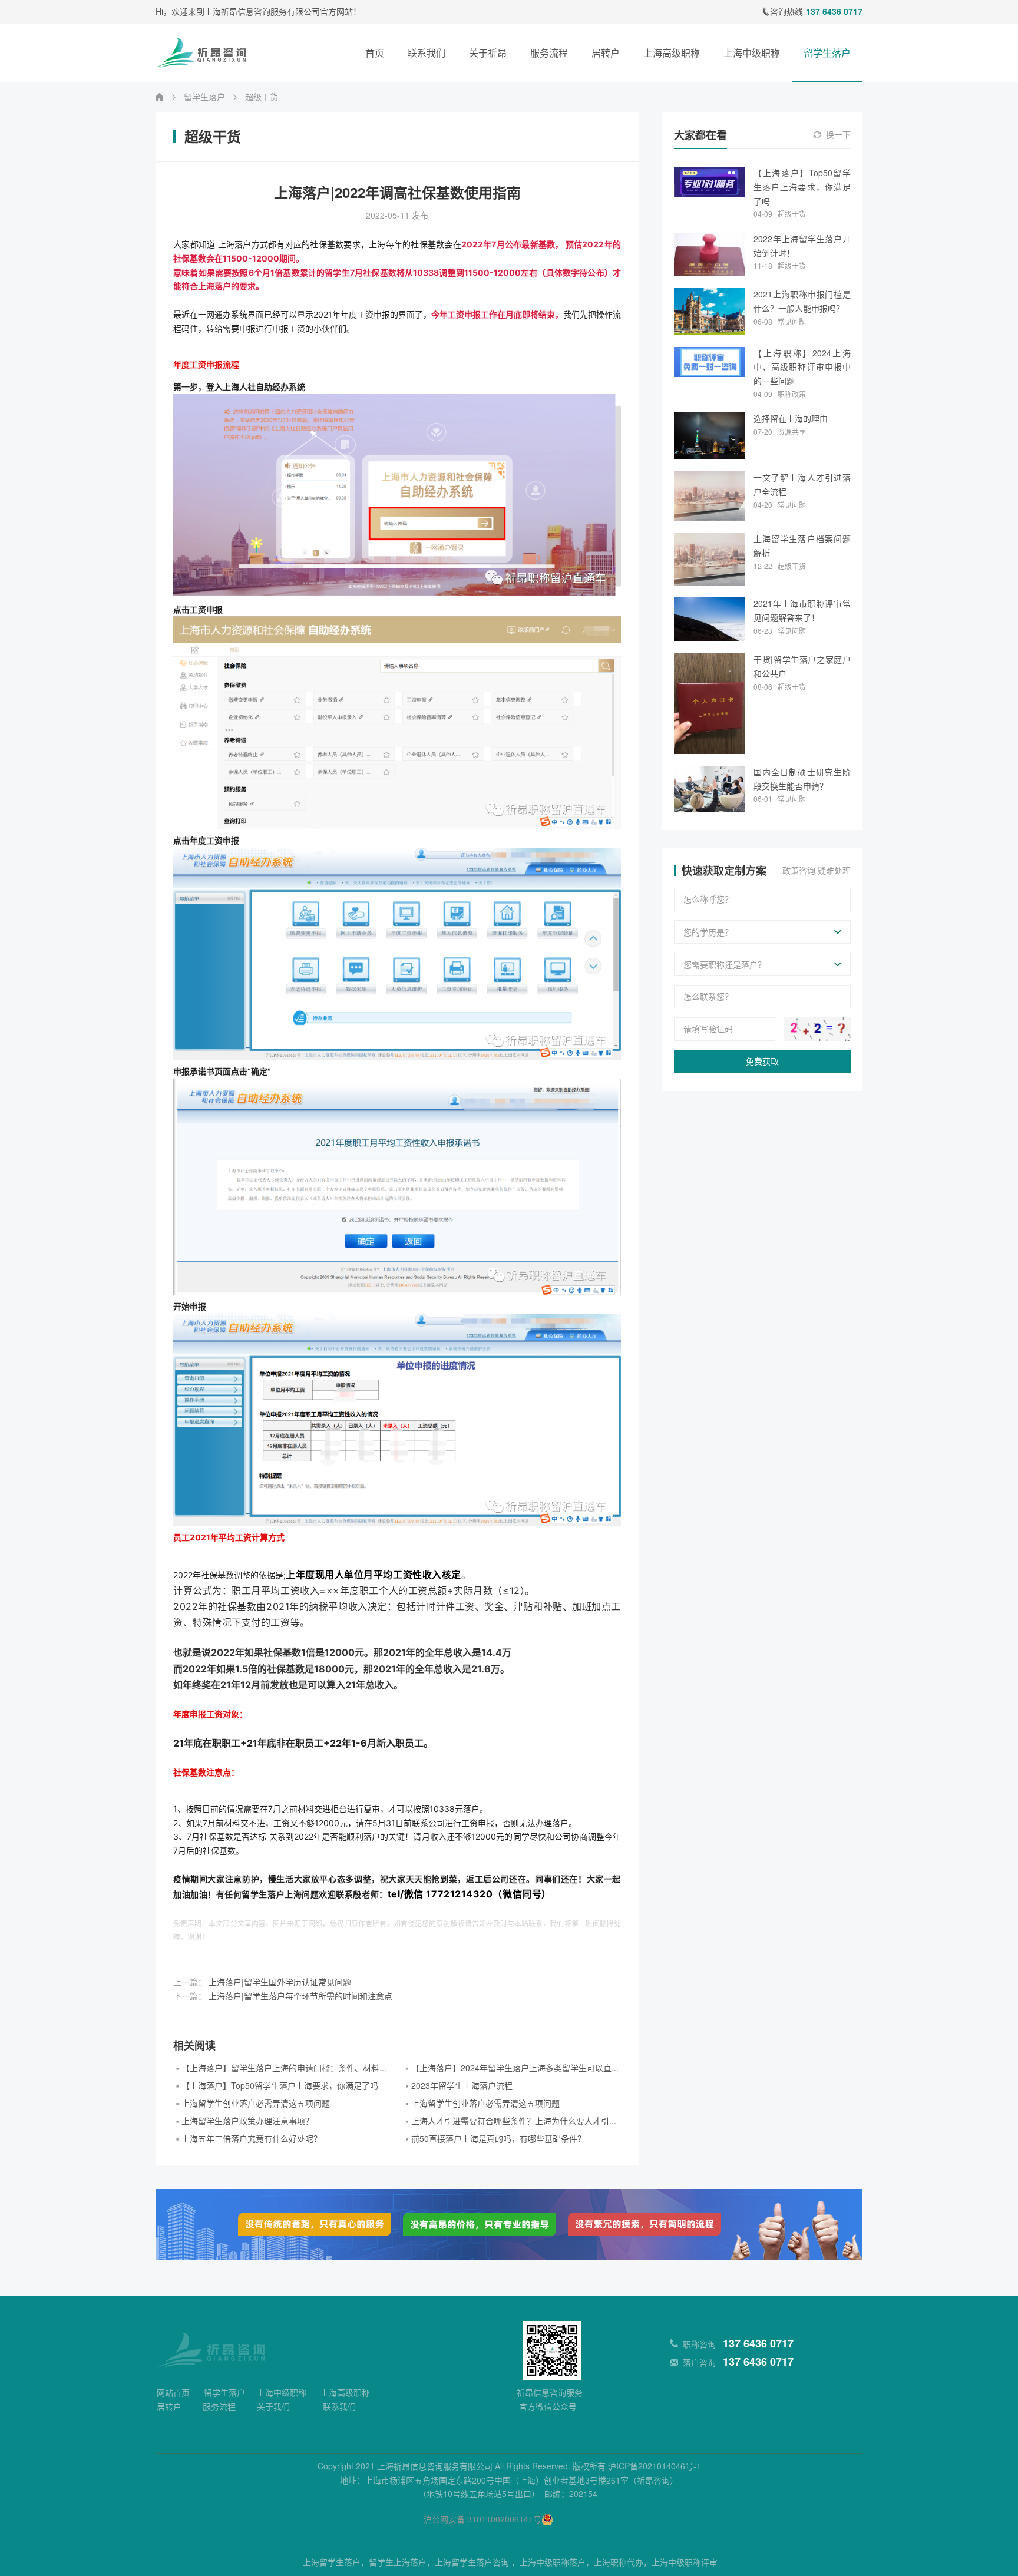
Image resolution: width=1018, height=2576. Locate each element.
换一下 (838, 135)
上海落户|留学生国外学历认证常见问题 (280, 1982)
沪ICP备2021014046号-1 (655, 2466)
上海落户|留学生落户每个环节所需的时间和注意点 (300, 1996)
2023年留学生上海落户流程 (462, 2086)
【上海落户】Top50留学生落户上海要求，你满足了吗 (280, 2086)
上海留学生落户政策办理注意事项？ (247, 2121)
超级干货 (262, 97)
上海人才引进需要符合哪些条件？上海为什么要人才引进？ (516, 2121)
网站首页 (173, 2393)
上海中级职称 (752, 53)
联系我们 (427, 53)
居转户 (606, 53)
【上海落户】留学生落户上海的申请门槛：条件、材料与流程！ (286, 2068)
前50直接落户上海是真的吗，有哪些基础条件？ (498, 2139)
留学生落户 (827, 53)
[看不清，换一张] (817, 1029)
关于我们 (273, 2407)
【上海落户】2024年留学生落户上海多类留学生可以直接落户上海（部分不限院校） (516, 2068)
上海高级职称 (672, 53)
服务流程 (549, 53)
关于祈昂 (488, 53)
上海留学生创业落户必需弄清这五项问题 (256, 2104)
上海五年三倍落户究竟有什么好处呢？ (252, 2139)
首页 (375, 53)
